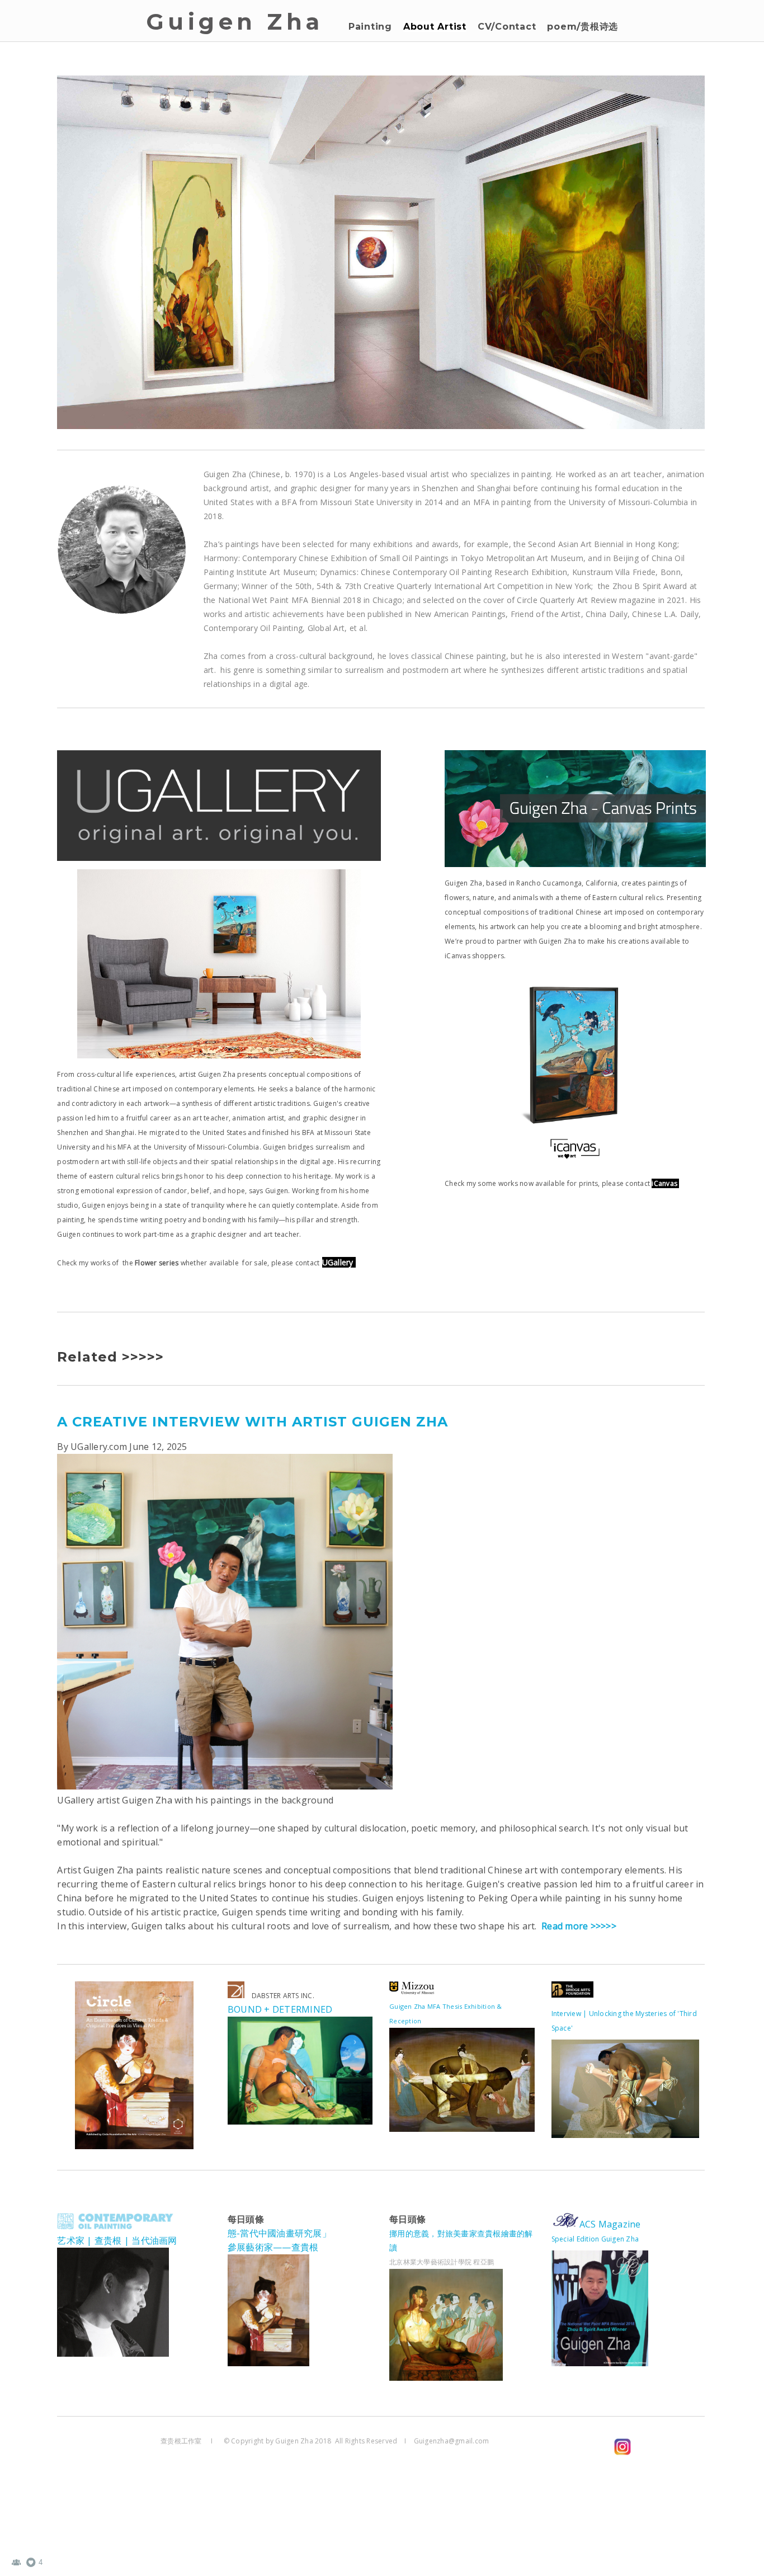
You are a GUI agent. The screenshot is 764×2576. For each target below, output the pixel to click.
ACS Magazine (610, 2224)
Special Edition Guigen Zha (596, 2239)
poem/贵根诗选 (583, 27)
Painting (370, 27)
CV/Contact (507, 27)
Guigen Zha (235, 22)
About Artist (435, 27)
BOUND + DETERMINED (280, 2009)
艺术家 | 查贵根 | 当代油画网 (117, 2240)
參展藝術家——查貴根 (273, 2247)
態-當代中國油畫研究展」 (279, 2233)
